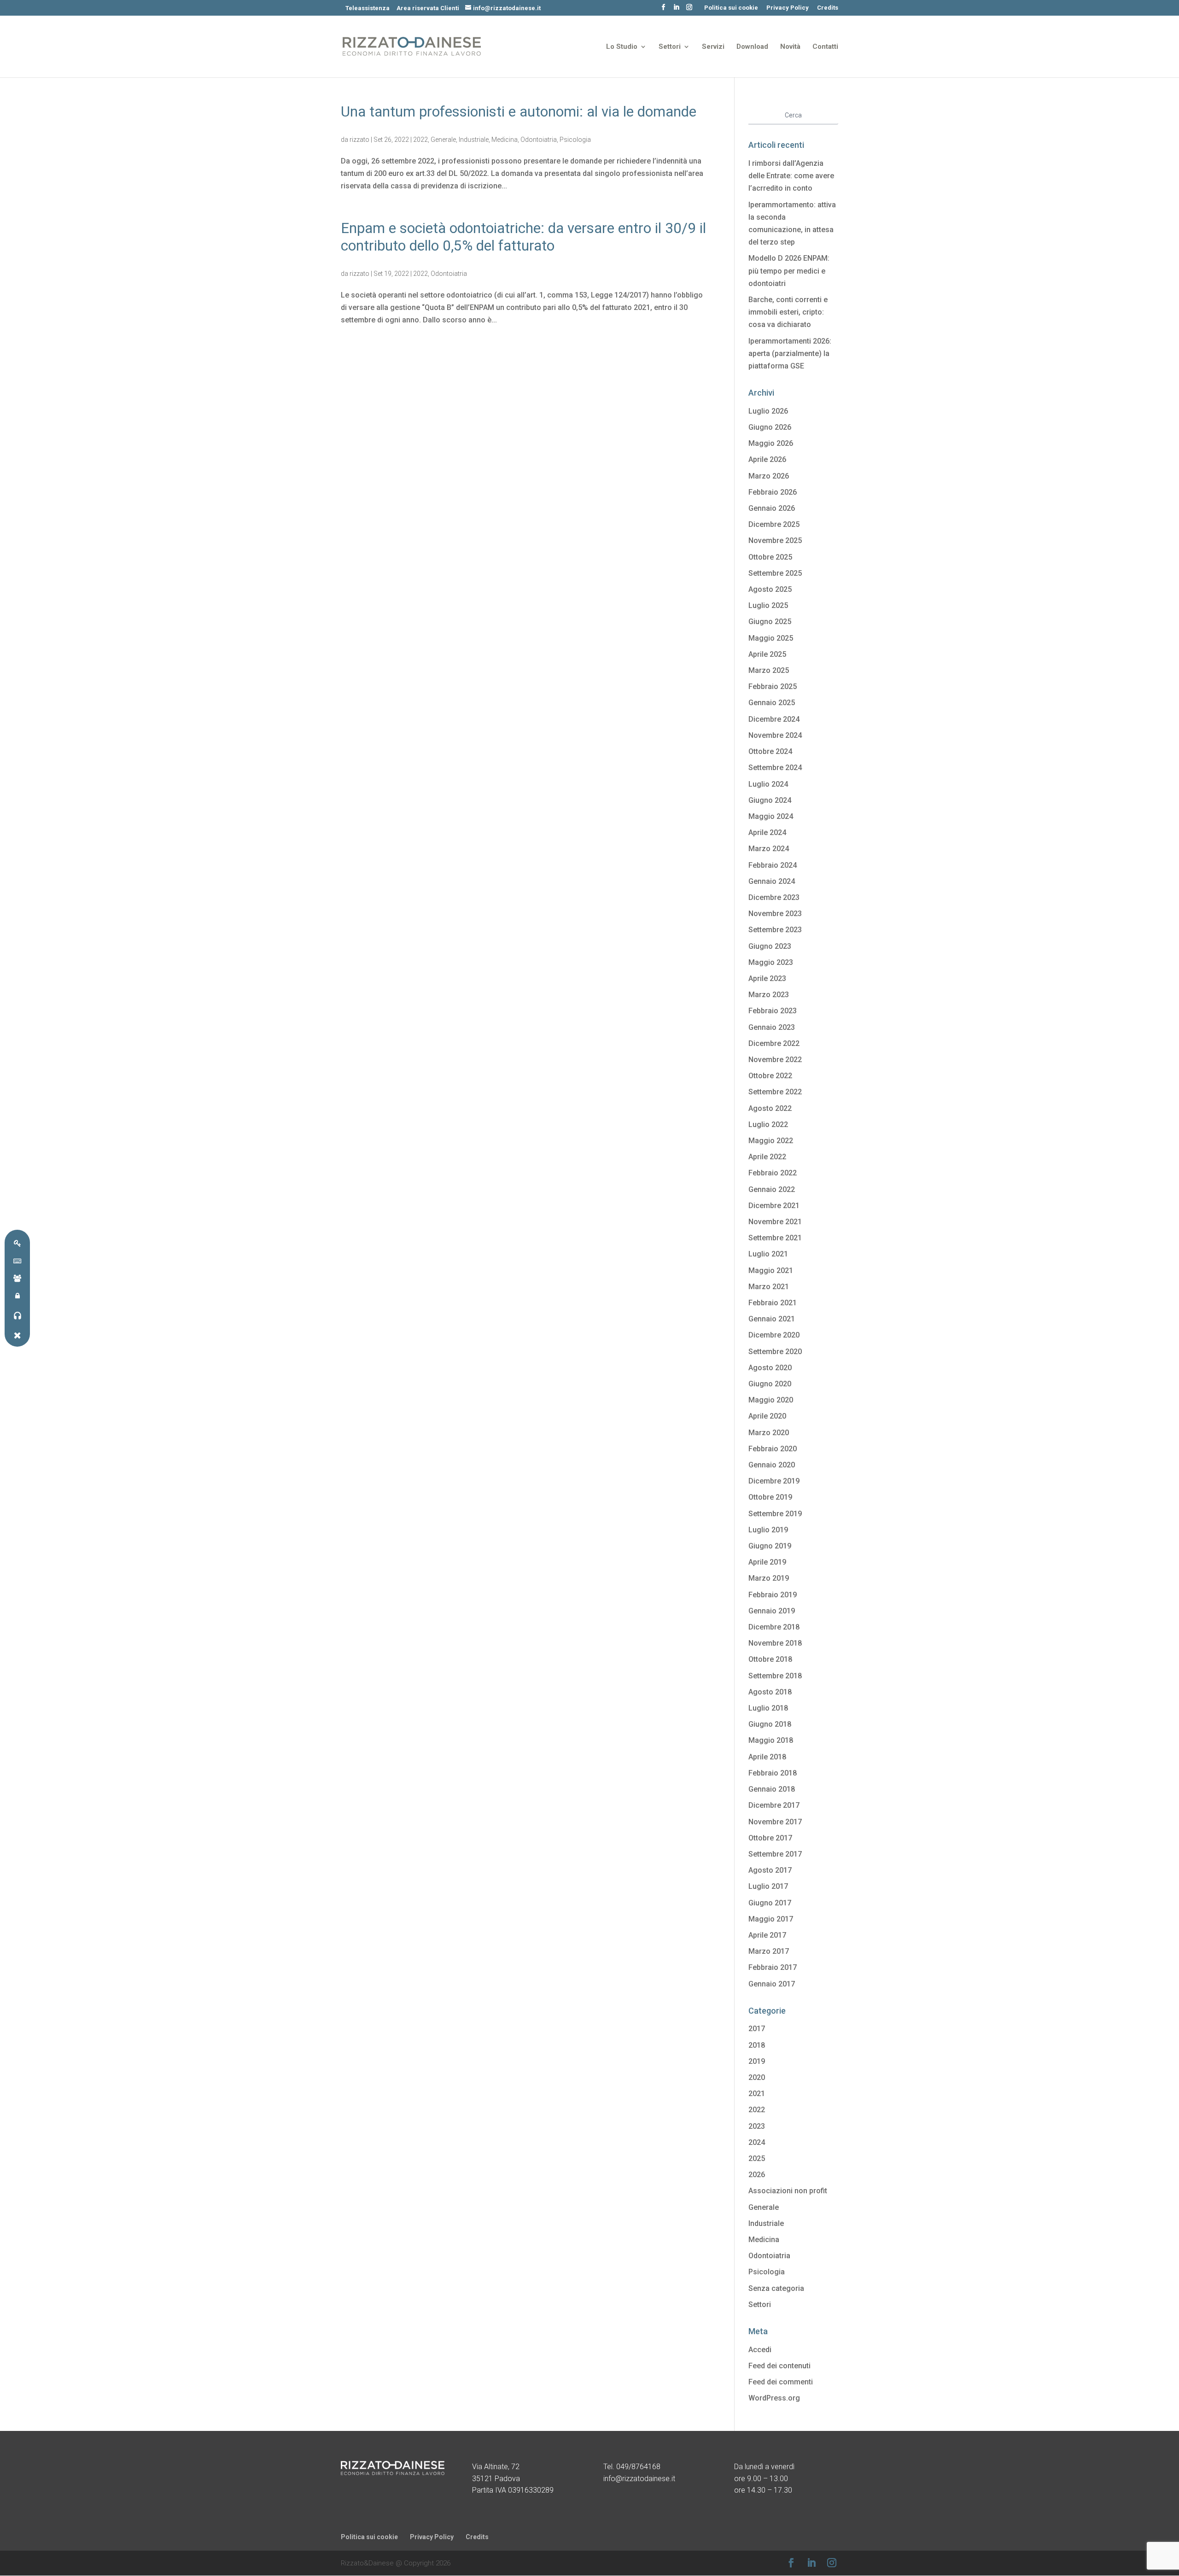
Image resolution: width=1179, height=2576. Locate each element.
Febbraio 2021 (773, 1303)
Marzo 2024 (769, 849)
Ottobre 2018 (770, 1659)
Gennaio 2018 (772, 1789)
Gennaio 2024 (772, 881)
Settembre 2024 (775, 768)
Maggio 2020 (771, 1400)
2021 (757, 2094)
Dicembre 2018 (774, 1627)
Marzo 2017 (769, 1951)
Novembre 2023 (775, 914)
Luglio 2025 (768, 605)
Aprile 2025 (767, 654)
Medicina (505, 140)
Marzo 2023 (769, 995)
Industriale (474, 140)
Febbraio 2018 (773, 1773)
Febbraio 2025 (773, 686)
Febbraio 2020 (773, 1449)
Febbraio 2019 (773, 1595)
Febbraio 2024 (773, 865)
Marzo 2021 (769, 1287)
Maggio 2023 (771, 962)
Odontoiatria (539, 140)
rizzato (359, 140)
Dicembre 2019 (774, 1481)
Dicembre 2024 (774, 719)
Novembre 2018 (775, 1643)
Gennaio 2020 (772, 1465)
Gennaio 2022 (772, 1189)
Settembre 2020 (775, 1352)
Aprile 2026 (767, 459)
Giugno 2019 (770, 1546)
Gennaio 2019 (772, 1611)
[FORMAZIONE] (17, 1278)
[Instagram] (689, 10)
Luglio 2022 (768, 1124)
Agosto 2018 (770, 1692)
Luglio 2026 (768, 411)
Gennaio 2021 (772, 1319)
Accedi (760, 2350)
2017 (757, 2029)
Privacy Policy (788, 8)
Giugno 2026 (770, 427)
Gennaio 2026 (772, 508)
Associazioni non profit (788, 2191)
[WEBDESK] (17, 1295)
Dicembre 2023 (774, 897)
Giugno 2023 (770, 946)
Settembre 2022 (775, 1092)
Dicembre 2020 (774, 1335)
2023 (757, 2126)
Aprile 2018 (767, 1757)
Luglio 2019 (768, 1530)
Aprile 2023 (767, 978)
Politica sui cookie (731, 8)
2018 (757, 2045)
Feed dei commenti (781, 2382)
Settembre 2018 (775, 1676)
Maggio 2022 (771, 1141)
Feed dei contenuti (779, 2366)
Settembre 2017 (775, 1854)
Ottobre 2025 (770, 557)
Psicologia (575, 140)
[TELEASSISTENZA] (17, 1315)
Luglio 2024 (768, 784)
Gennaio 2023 (772, 1027)
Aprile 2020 (767, 1416)
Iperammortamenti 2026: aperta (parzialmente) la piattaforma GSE (790, 353)
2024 (757, 2142)
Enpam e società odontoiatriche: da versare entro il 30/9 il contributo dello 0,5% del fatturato (523, 237)
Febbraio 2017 (773, 1967)
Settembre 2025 (775, 573)
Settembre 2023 (775, 930)
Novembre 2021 (775, 1222)
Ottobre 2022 (770, 1076)
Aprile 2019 (767, 1562)
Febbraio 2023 (773, 1011)
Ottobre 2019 (770, 1497)
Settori (670, 47)
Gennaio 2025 (772, 703)
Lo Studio (622, 47)
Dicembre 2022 (774, 1043)
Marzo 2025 (769, 670)
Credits (828, 8)
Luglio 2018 (768, 1708)
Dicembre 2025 (774, 524)
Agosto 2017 (770, 1870)
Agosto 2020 (770, 1368)
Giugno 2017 (770, 1903)
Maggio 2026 (771, 443)
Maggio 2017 (771, 1919)
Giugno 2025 (770, 622)
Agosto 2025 (770, 589)
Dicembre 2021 (774, 1206)
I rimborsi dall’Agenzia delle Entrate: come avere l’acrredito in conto (791, 176)
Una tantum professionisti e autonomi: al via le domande (519, 112)
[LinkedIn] (676, 10)
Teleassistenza (368, 8)
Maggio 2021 (771, 1270)
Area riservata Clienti (428, 8)
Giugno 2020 (770, 1384)
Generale (443, 140)
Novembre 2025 (775, 540)
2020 (757, 2077)
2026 (757, 2175)
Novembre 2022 (775, 1060)
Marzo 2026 (769, 476)
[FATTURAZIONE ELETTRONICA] (17, 1260)
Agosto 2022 (770, 1108)
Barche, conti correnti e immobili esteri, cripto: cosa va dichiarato (788, 312)
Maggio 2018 (771, 1740)
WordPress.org (774, 2398)
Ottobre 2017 (770, 1838)
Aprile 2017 (767, 1935)
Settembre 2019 (775, 1514)
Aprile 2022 (767, 1157)
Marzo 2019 (769, 1578)
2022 (420, 140)
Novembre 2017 (775, 1822)
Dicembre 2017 (774, 1805)
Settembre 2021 (775, 1238)
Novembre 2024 (775, 735)
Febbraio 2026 (773, 492)
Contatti (825, 47)
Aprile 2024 (767, 832)
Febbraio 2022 (773, 1173)
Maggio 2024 (771, 816)
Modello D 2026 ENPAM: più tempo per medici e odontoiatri (789, 271)
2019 (757, 2061)
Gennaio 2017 (772, 1984)
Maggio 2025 (771, 638)
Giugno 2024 (770, 800)
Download (752, 47)
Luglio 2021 (768, 1254)
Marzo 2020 (769, 1433)
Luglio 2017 (768, 1886)
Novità (790, 47)
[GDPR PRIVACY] (17, 1243)
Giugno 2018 (770, 1724)
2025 (757, 2158)
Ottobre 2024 (770, 751)
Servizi (713, 47)
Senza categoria (776, 2288)
